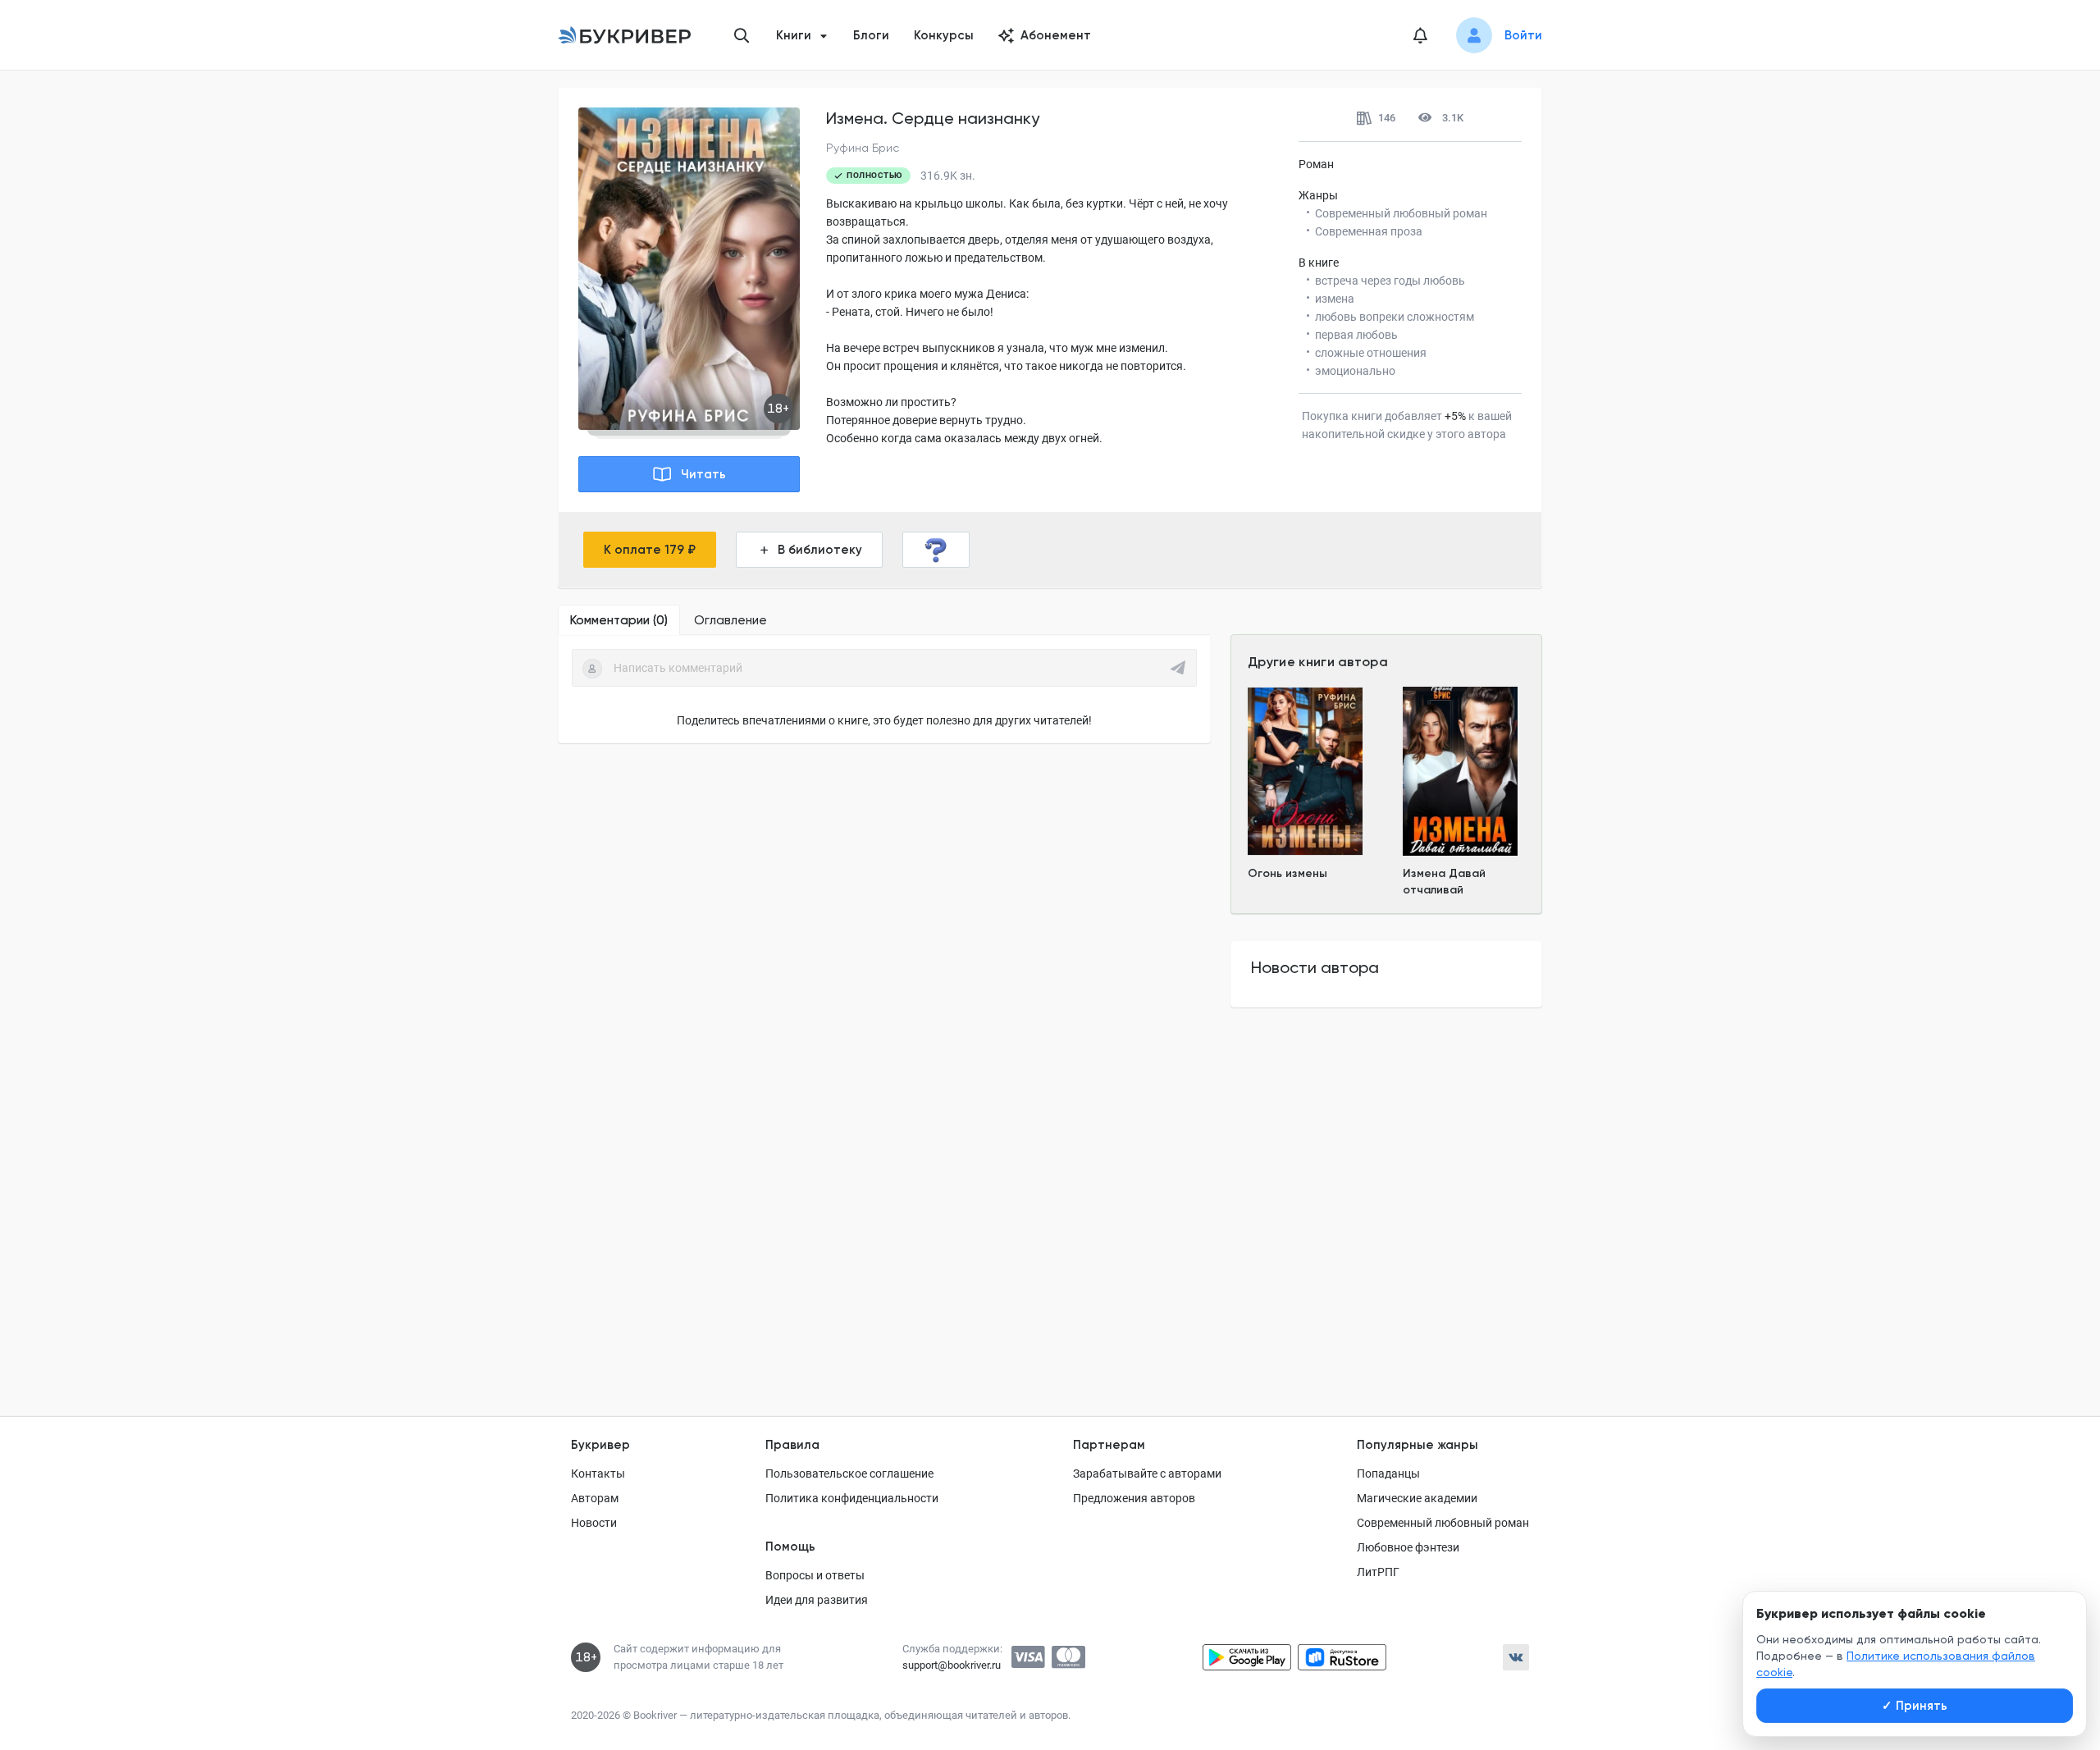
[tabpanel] (884, 689)
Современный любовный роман (1443, 1523)
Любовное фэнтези (1408, 1547)
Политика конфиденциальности (852, 1498)
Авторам (595, 1498)
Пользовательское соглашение (849, 1474)
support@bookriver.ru (952, 1665)
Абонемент (1056, 35)
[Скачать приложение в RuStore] (1342, 1657)
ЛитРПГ (1378, 1572)
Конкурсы (944, 35)
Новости (594, 1523)
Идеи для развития (817, 1600)
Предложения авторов (1134, 1498)
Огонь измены (1287, 873)
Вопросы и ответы (815, 1575)
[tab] (619, 620)
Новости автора (1315, 967)
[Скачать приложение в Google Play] (1247, 1657)
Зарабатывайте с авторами (1147, 1474)
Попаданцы (1388, 1474)
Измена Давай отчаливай (1444, 882)
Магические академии (1417, 1498)
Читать (703, 474)
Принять (1915, 1706)
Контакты (598, 1474)
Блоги (871, 35)
